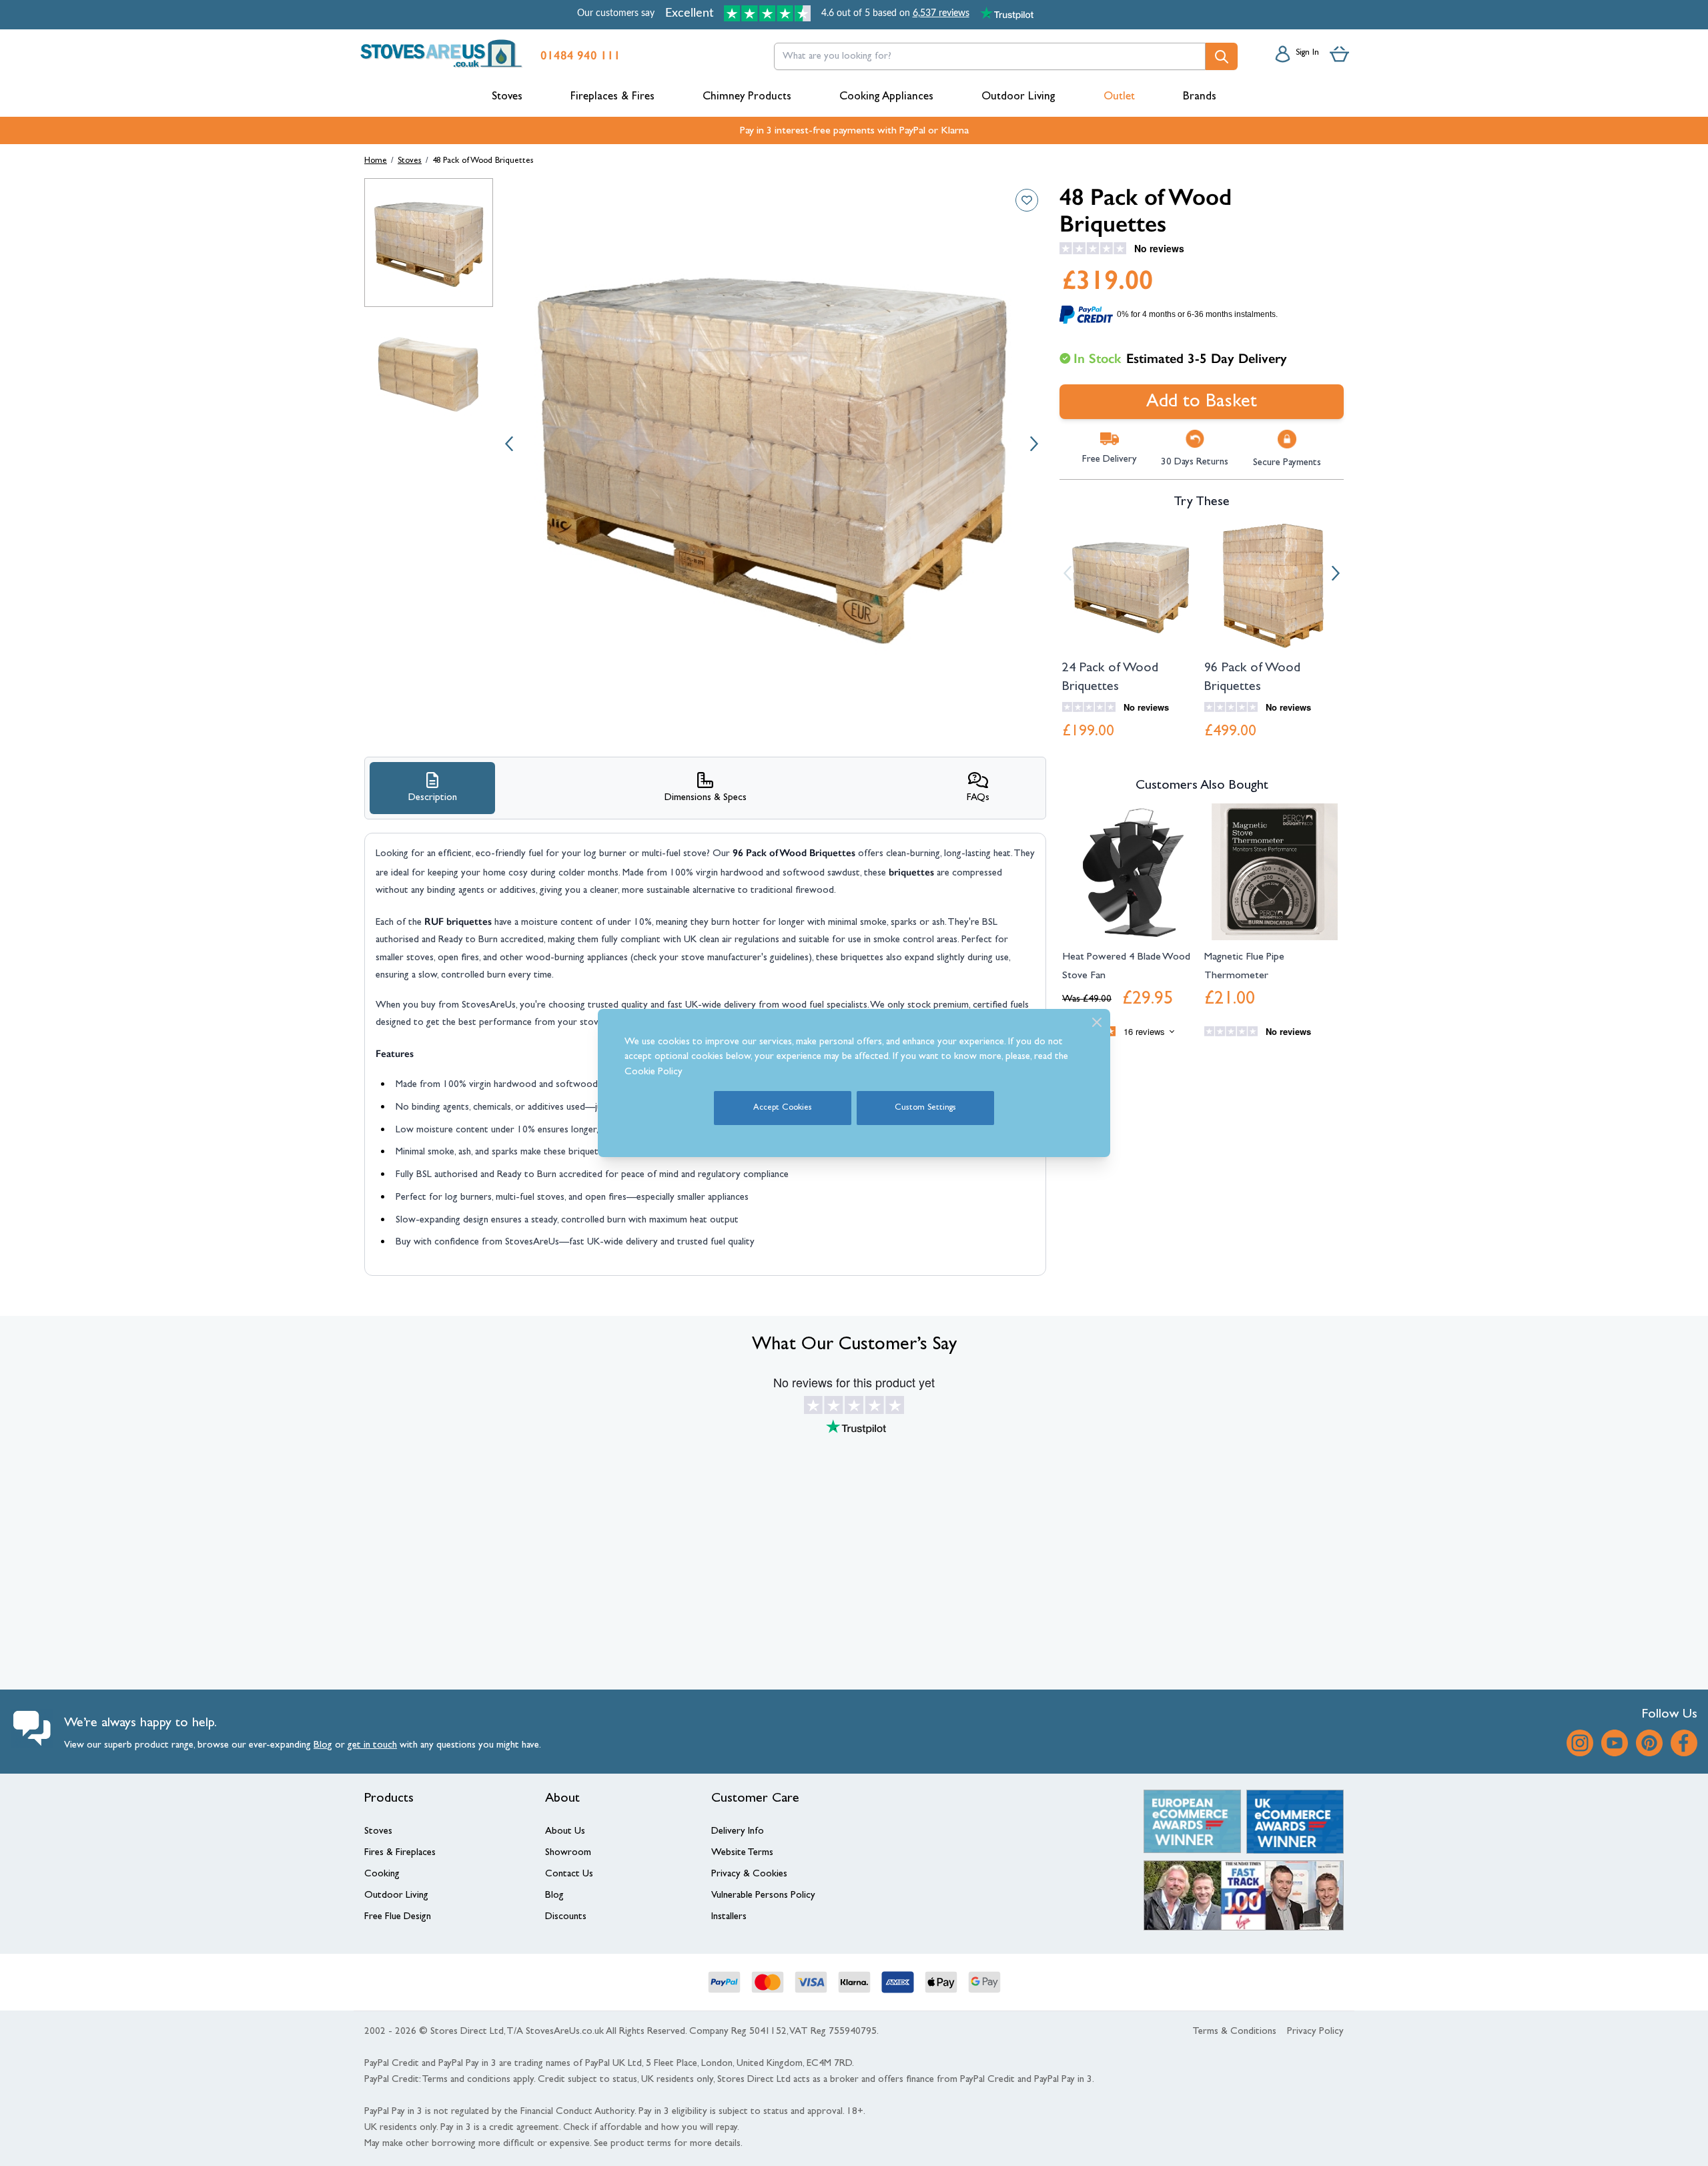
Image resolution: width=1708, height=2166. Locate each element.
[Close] (1097, 1022)
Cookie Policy (654, 1073)
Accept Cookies (783, 1108)
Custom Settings (925, 1108)
